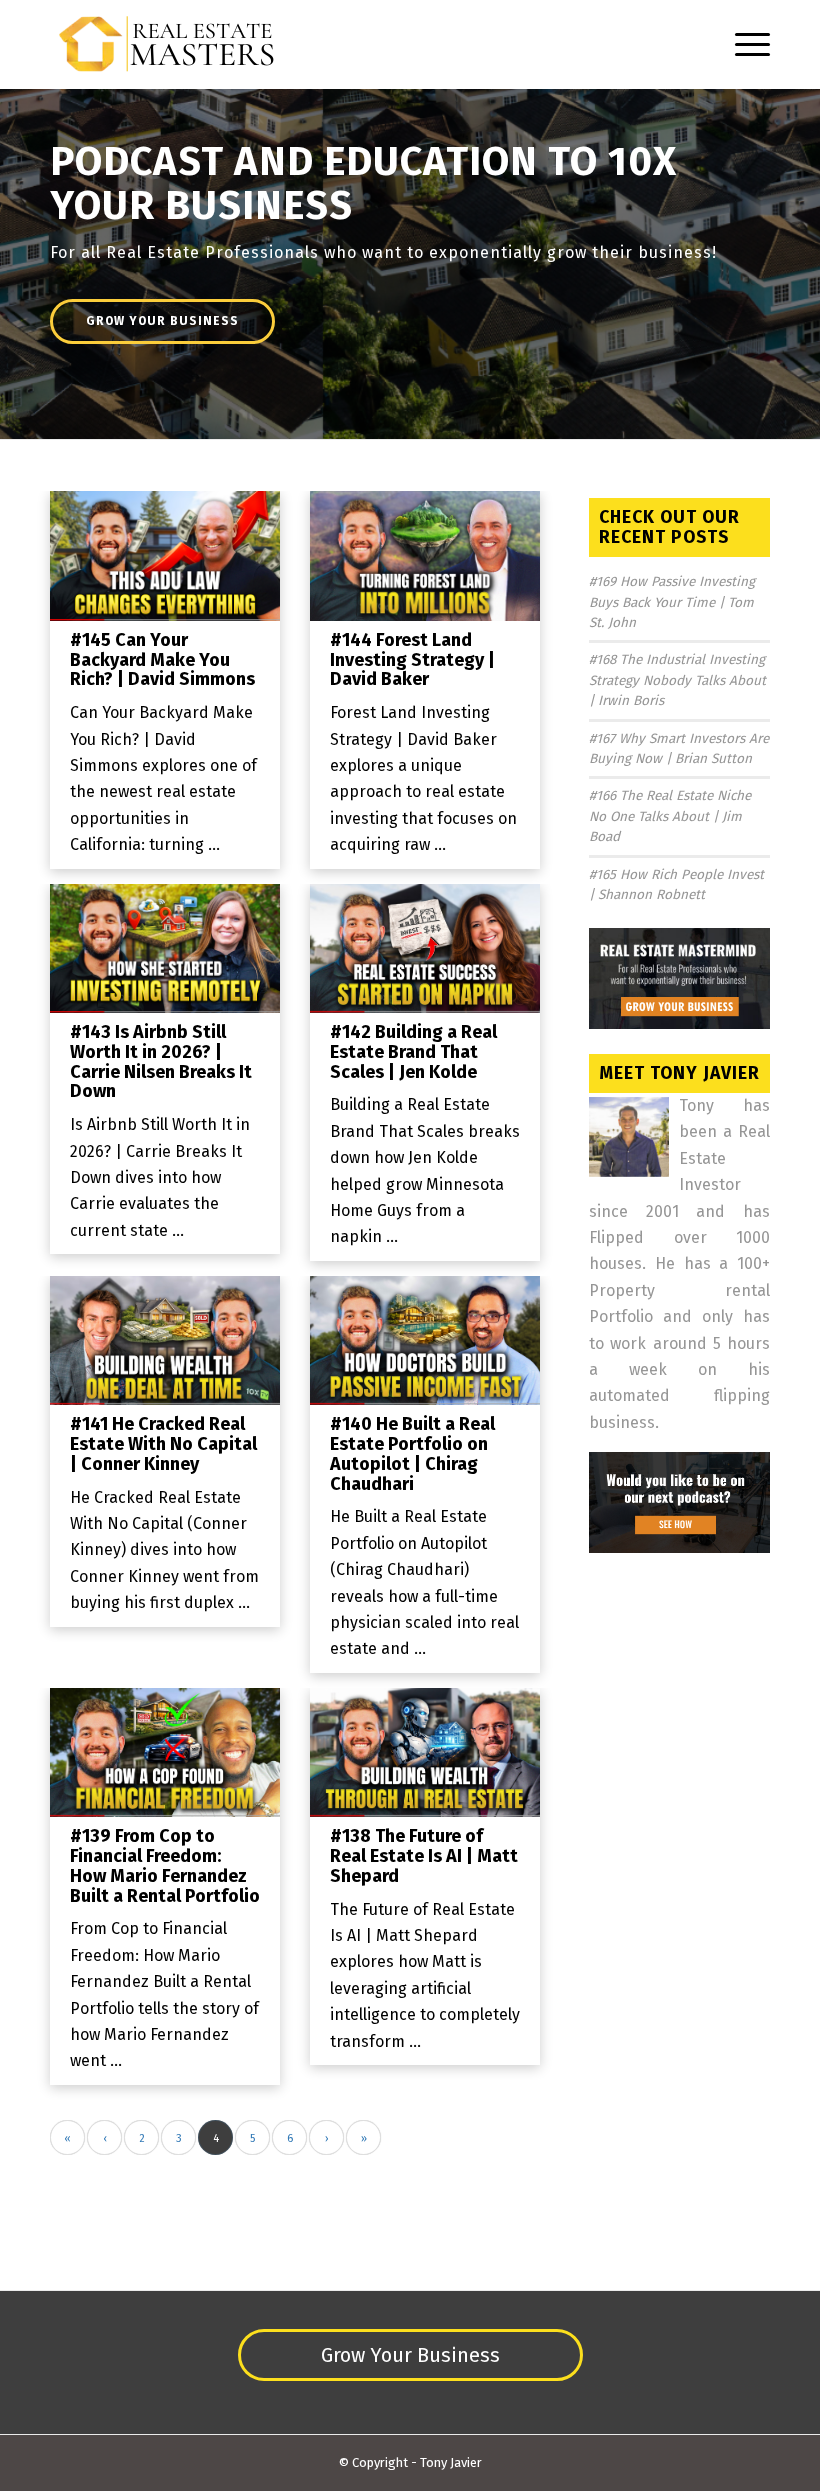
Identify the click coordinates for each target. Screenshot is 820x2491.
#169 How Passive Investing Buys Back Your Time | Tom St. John (672, 602)
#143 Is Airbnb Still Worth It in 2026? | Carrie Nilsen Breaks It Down (161, 1061)
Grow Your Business (162, 321)
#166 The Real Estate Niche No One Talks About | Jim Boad (670, 816)
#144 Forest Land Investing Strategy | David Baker (412, 660)
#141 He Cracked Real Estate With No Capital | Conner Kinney (163, 1444)
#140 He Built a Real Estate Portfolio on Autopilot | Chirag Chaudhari (412, 1453)
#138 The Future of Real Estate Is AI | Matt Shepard (424, 1856)
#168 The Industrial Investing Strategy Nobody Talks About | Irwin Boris (677, 680)
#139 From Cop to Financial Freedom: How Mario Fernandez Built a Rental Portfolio (165, 1865)
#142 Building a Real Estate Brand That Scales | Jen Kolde (413, 1052)
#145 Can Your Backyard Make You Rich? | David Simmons (162, 660)
